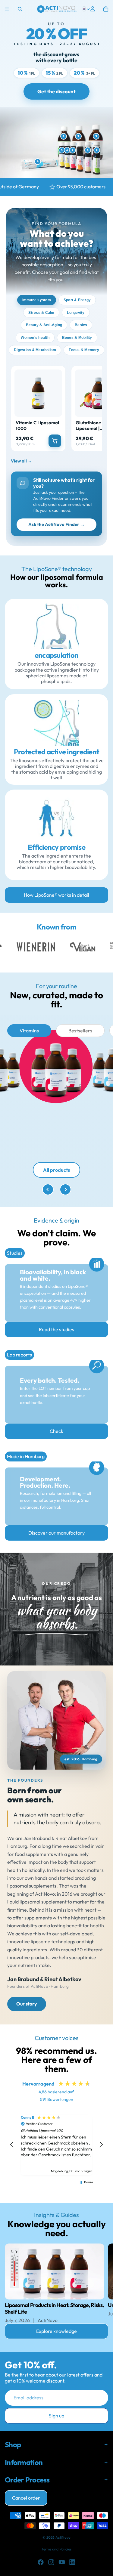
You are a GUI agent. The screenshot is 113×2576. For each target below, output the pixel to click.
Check (56, 1431)
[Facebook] (41, 2562)
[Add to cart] (55, 441)
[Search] (20, 9)
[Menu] (7, 9)
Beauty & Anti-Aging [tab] (44, 325)
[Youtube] (62, 2562)
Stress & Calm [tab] (41, 313)
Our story (27, 2004)
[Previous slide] (48, 1189)
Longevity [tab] (76, 313)
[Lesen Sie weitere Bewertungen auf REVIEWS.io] (77, 2194)
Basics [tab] (81, 325)
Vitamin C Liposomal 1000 (37, 426)
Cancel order (26, 2498)
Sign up (56, 2416)
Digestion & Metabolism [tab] (35, 350)
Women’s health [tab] (35, 338)
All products (56, 1170)
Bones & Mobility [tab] (77, 338)
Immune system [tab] (37, 300)
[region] (56, 2145)
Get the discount (56, 91)
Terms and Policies (56, 2549)
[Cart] (106, 9)
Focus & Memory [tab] (84, 350)
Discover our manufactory (56, 1533)
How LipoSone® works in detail (56, 895)
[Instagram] (51, 2562)
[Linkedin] (72, 2562)
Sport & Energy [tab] (77, 300)
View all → (21, 461)
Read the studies (56, 1329)
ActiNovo (63, 2537)
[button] (12, 2145)
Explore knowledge (56, 2331)
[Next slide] (65, 1189)
